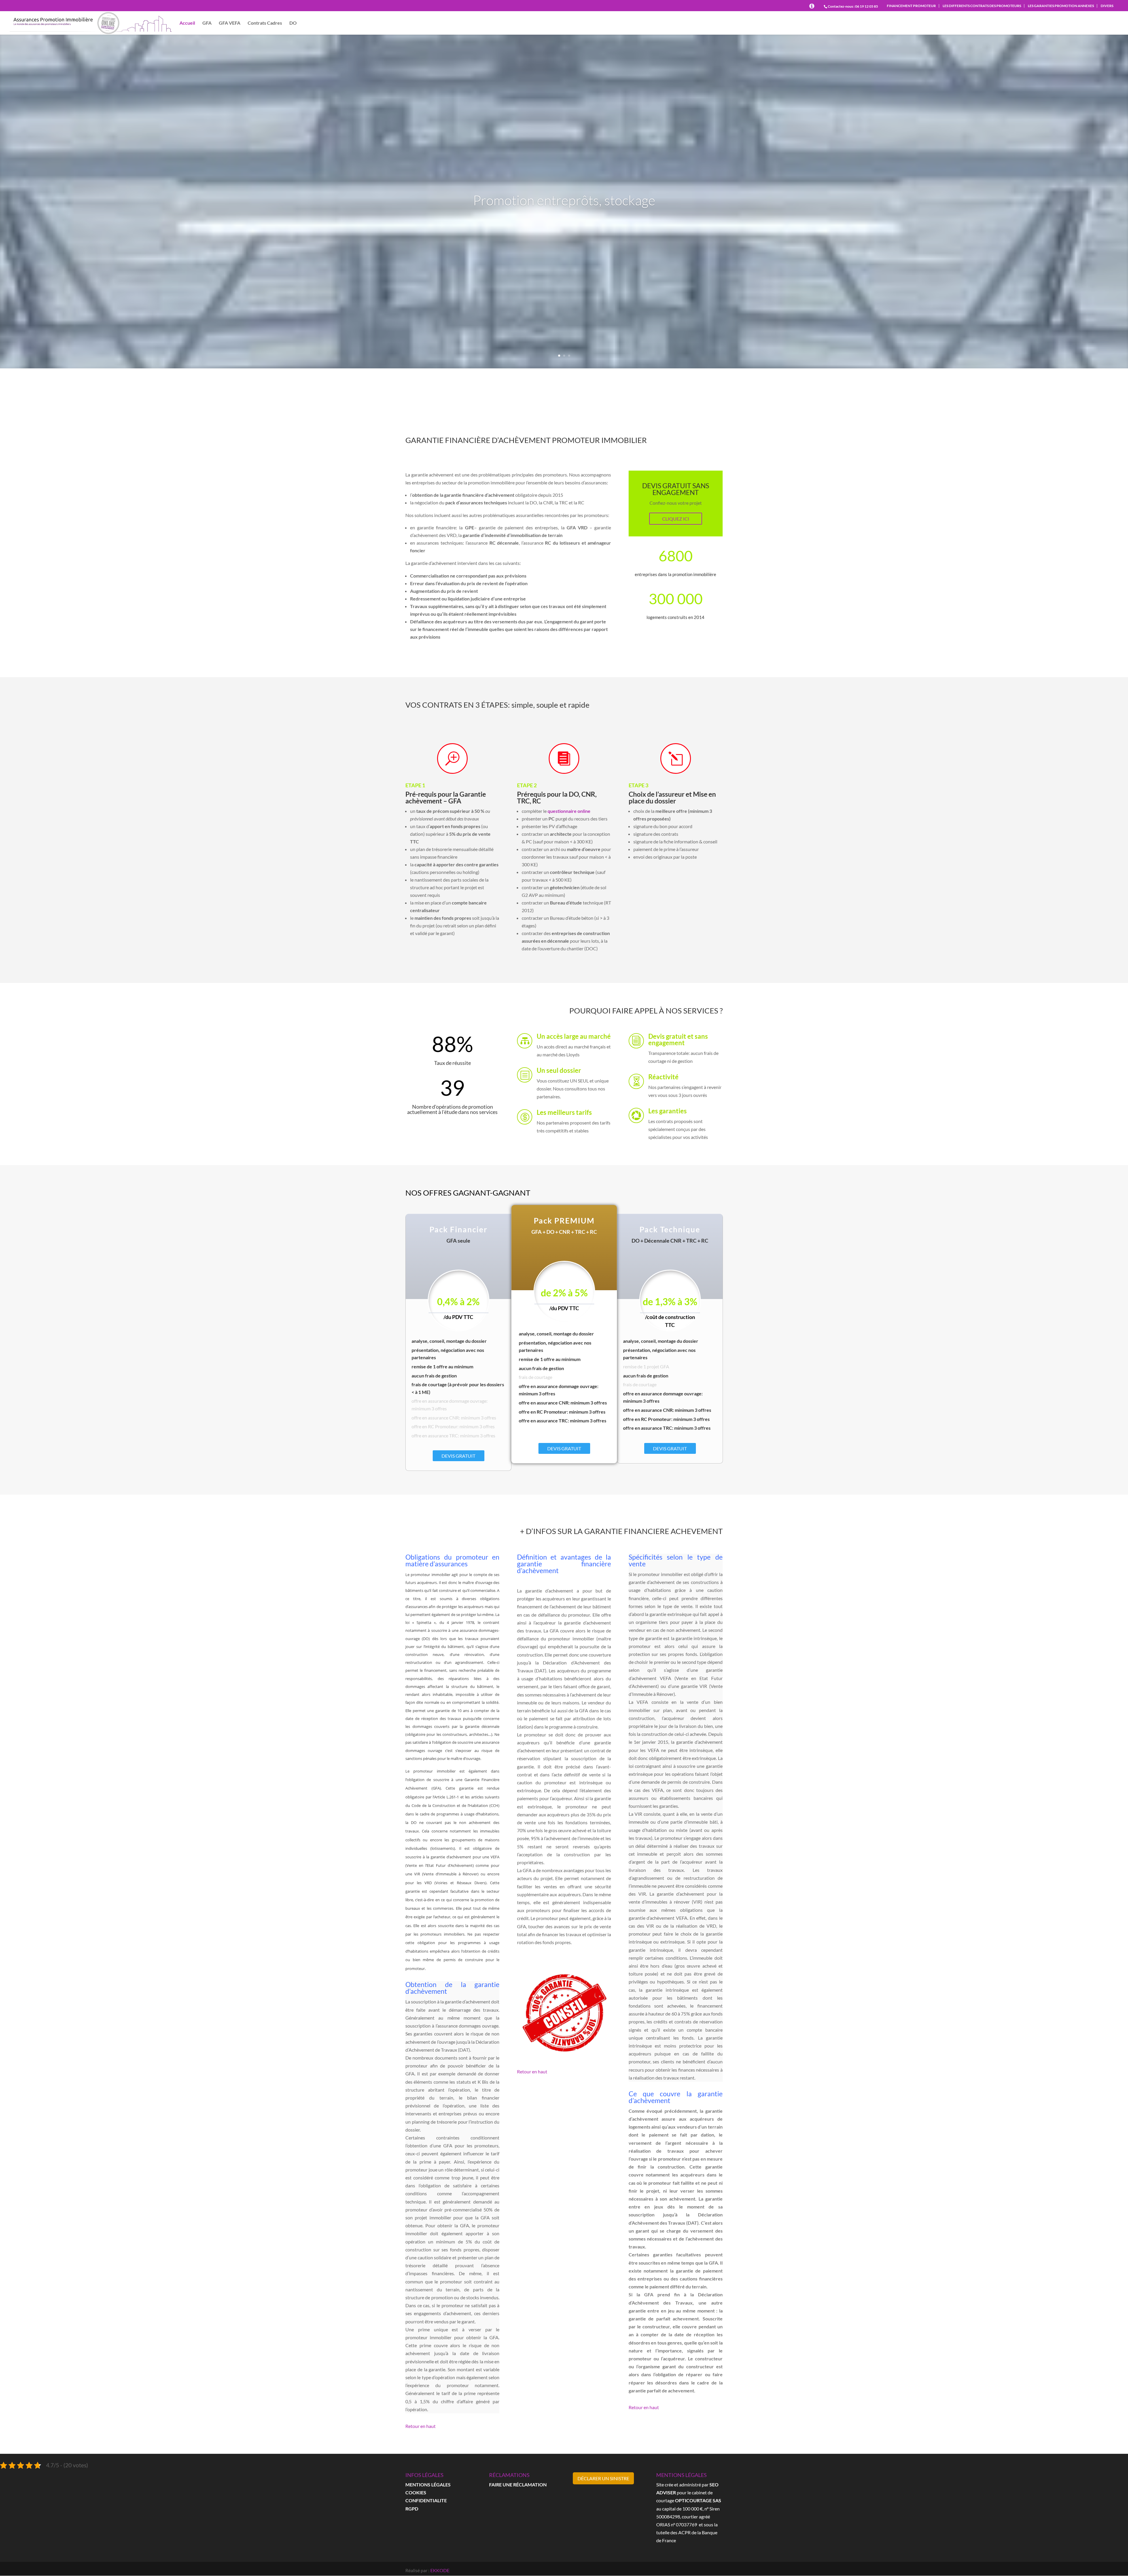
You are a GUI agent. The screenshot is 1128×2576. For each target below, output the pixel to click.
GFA (207, 23)
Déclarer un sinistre (603, 2478)
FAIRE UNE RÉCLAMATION (518, 2484)
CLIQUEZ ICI (676, 519)
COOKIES (416, 2492)
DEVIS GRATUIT (458, 1456)
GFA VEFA (230, 23)
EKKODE (440, 2570)
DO (293, 23)
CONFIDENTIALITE (426, 2500)
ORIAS (663, 2524)
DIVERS (1107, 6)
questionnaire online (569, 811)
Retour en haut (421, 2426)
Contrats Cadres (265, 23)
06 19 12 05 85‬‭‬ (867, 6)
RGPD (412, 2509)
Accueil (187, 23)
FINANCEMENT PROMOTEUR (911, 6)
